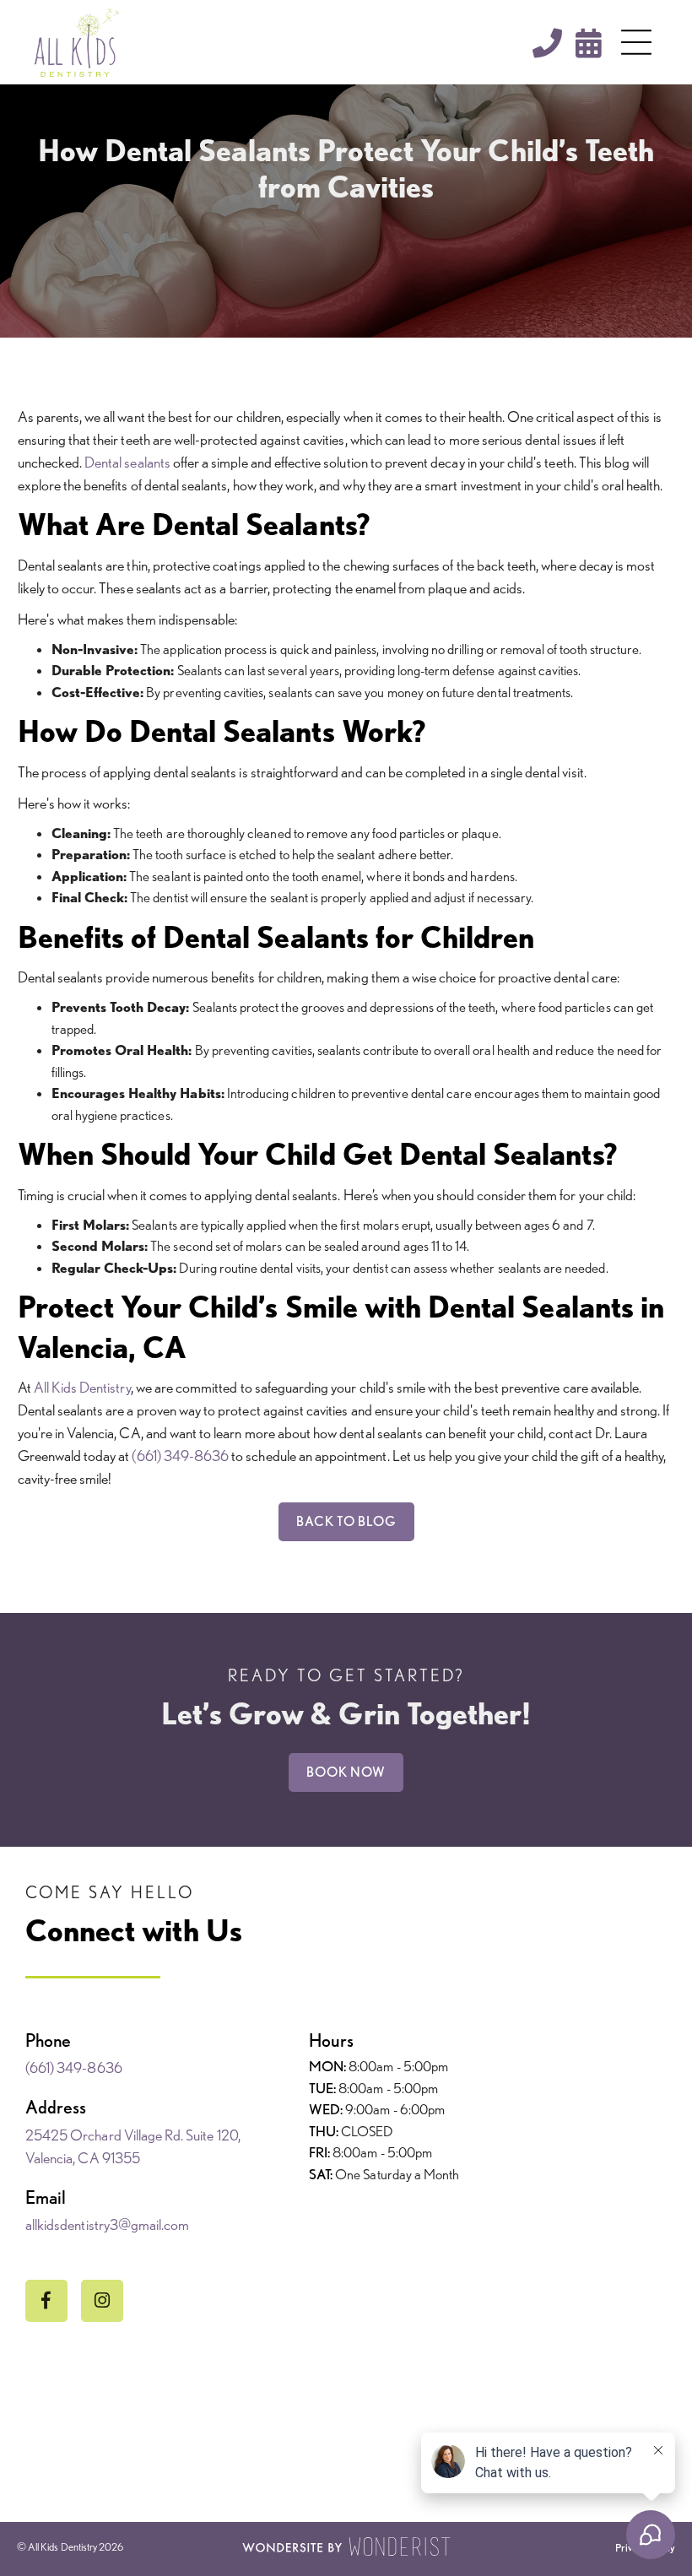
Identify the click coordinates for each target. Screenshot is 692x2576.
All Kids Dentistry (82, 1387)
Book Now (346, 1772)
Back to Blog (346, 1521)
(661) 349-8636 (180, 1456)
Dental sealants (127, 462)
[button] (636, 42)
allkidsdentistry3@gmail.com (107, 2224)
